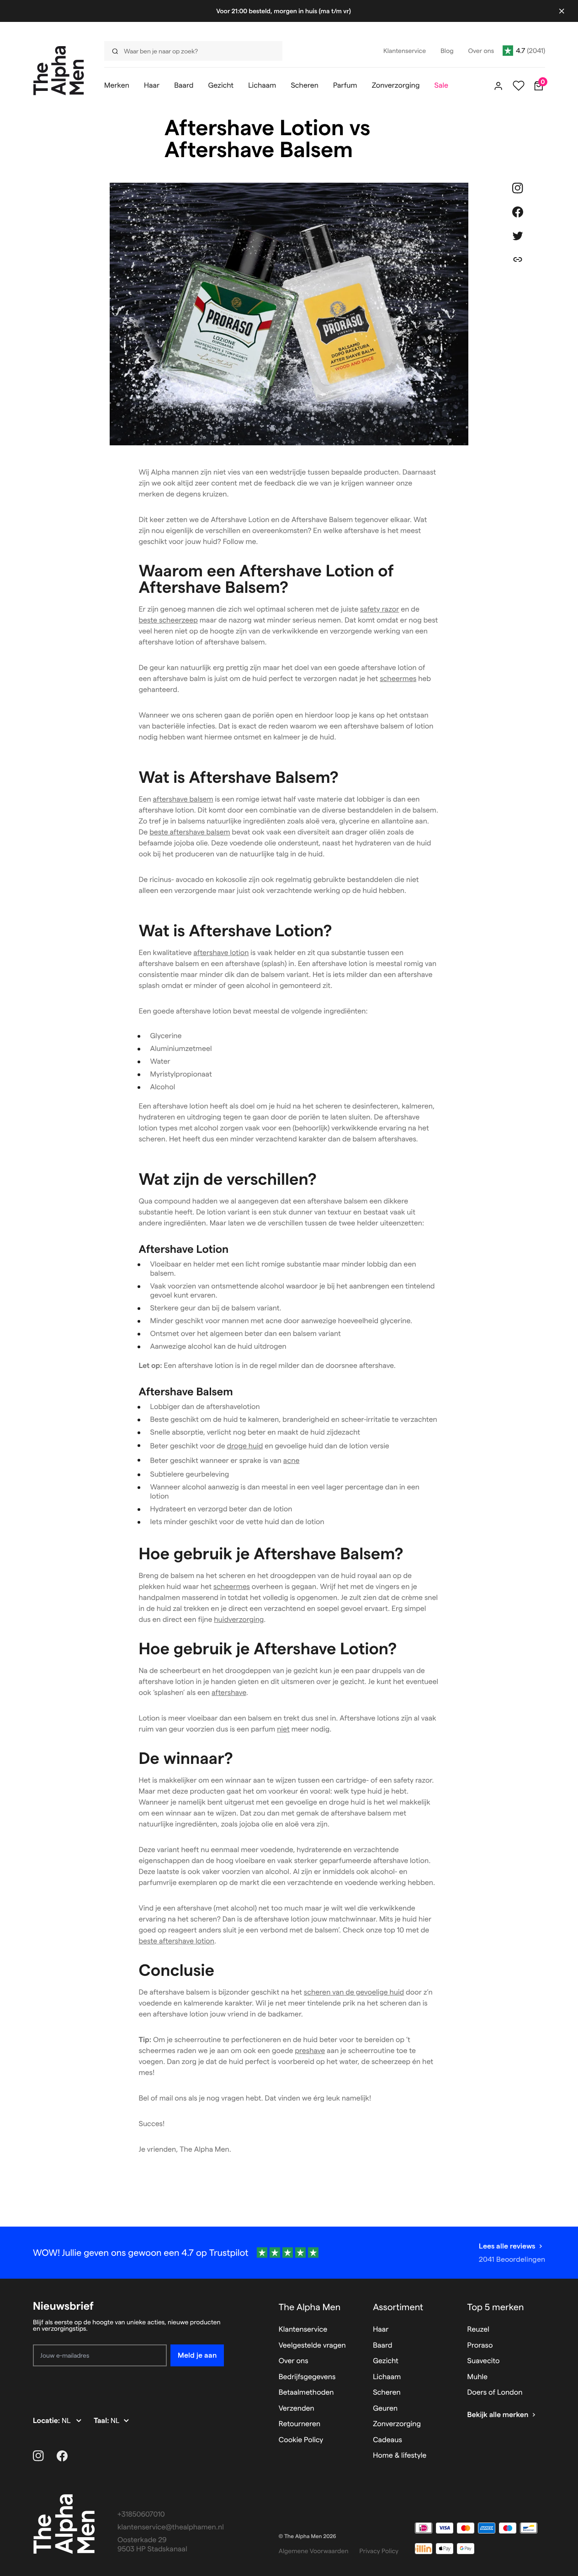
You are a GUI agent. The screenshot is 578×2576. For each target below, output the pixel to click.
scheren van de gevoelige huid (354, 1993)
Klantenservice (303, 2330)
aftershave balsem (183, 800)
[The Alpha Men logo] (59, 71)
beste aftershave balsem (190, 832)
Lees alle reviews (507, 2246)
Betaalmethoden (306, 2393)
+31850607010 (141, 2515)
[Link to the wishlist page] (519, 86)
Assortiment (398, 2307)
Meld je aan (197, 2355)
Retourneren (300, 2424)
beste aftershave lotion (177, 1941)
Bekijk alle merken (498, 2415)
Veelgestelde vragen (312, 2346)
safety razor (379, 610)
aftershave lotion (221, 953)
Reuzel (478, 2330)
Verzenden (297, 2409)
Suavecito (484, 2361)
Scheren (387, 2393)
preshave (310, 2051)
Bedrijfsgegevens (307, 2377)
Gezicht (386, 2361)
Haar (381, 2330)
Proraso (480, 2346)
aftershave (229, 1693)
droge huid (245, 1446)
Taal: (102, 2421)
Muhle (478, 2377)
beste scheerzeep (168, 620)
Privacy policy (379, 2551)
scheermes (398, 679)
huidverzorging (239, 1620)
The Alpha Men (310, 2307)
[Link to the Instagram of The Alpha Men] (38, 2456)
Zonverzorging (397, 2424)
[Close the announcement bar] (562, 11)
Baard (382, 2346)
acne (292, 1461)
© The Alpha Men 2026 (308, 2536)
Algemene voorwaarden (314, 2551)
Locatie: (47, 2421)
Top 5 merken (496, 2307)
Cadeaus (387, 2440)
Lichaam (387, 2377)
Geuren (385, 2409)
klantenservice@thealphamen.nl (171, 2527)
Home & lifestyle (400, 2456)
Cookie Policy (301, 2440)
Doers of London (495, 2393)
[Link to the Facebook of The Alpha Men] (62, 2456)
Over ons (294, 2361)
